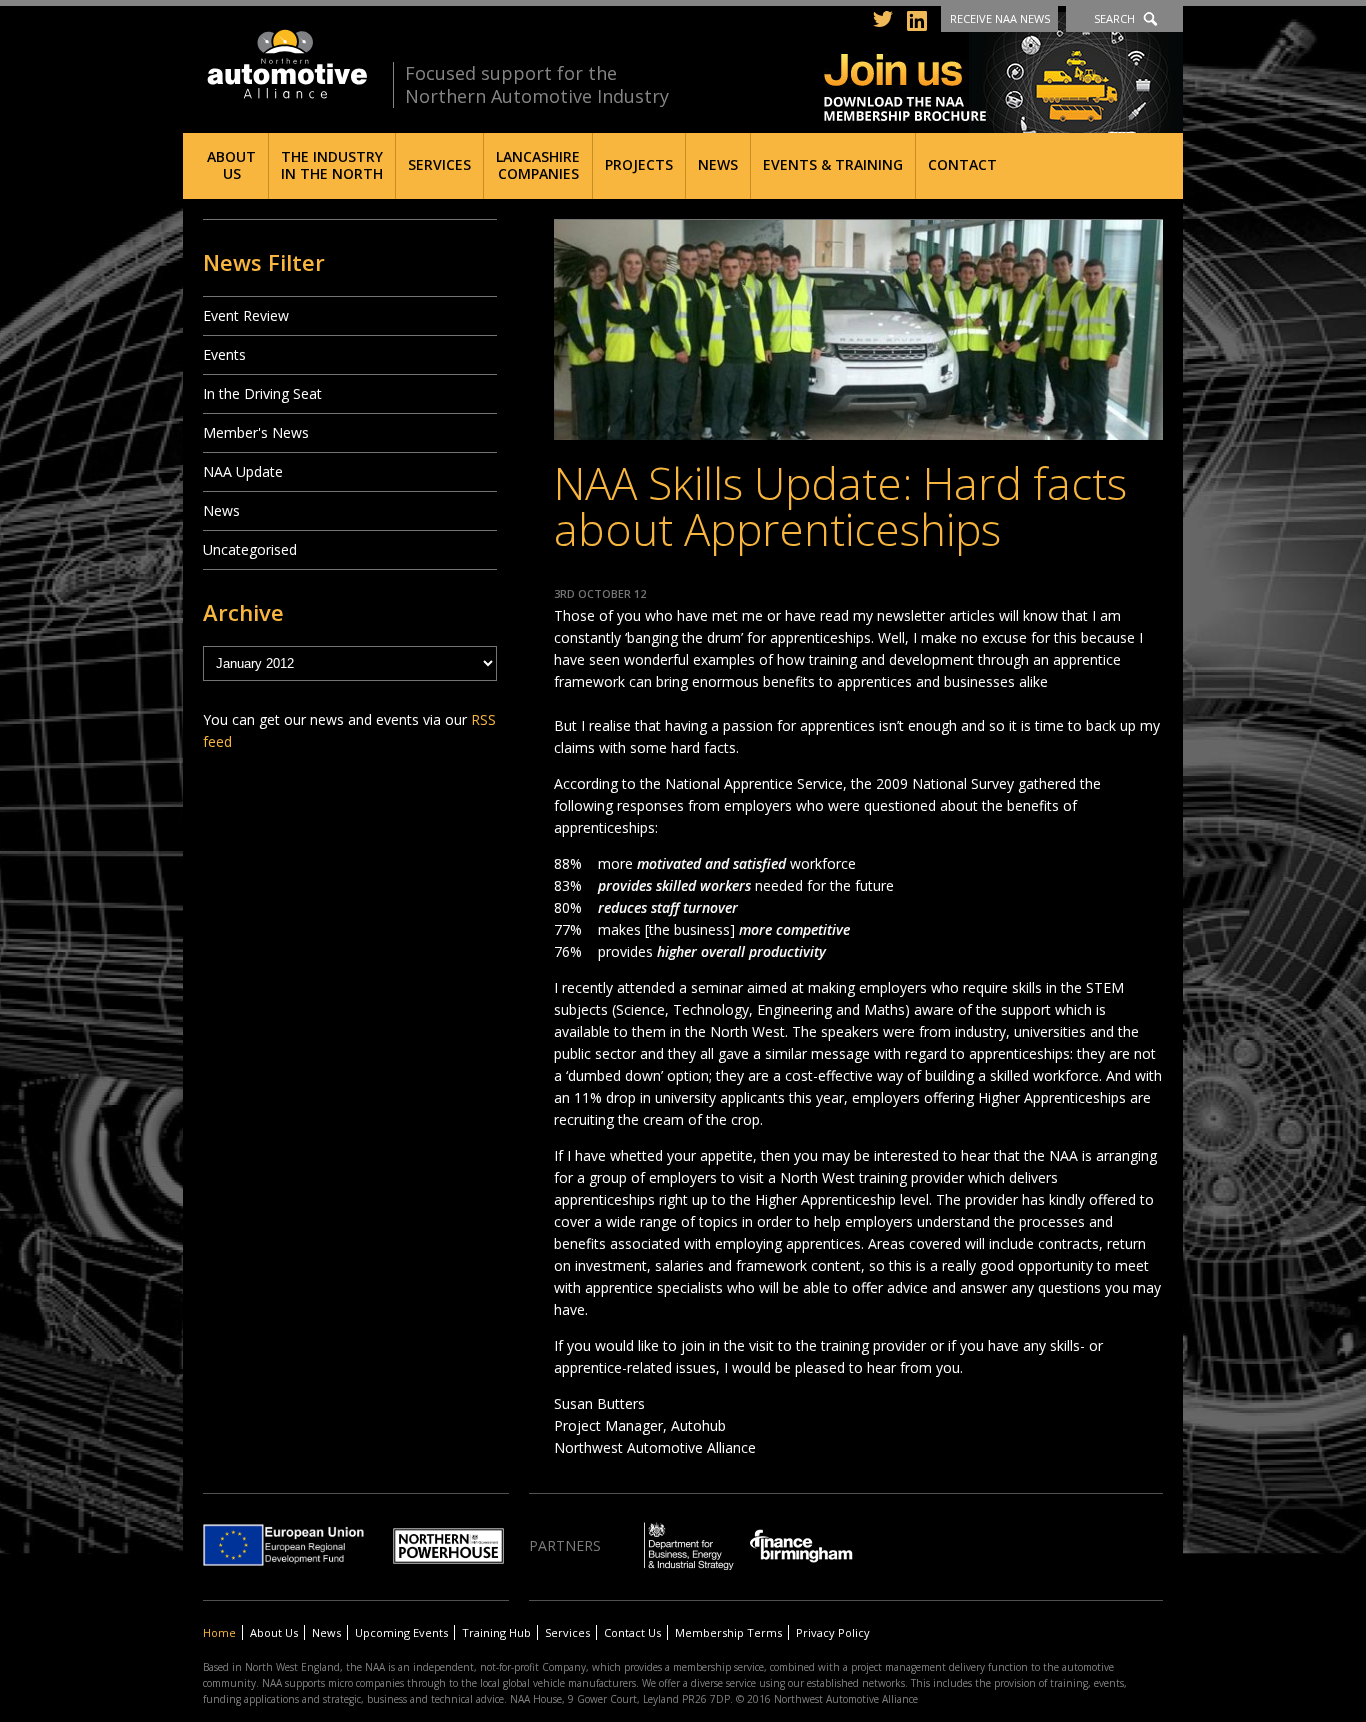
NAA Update (243, 471)
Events (224, 354)
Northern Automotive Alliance (285, 64)
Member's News (256, 432)
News (718, 164)
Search (1114, 18)
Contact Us (632, 1632)
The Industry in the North (332, 165)
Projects (639, 164)
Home (219, 1632)
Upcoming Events (401, 1632)
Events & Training (833, 164)
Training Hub (496, 1632)
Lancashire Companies (538, 165)
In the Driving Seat (262, 393)
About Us (231, 165)
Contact (962, 164)
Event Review (246, 315)
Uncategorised (250, 549)
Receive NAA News (1000, 18)
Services (439, 164)
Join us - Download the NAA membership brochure (1003, 72)
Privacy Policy (833, 1632)
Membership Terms (728, 1632)
